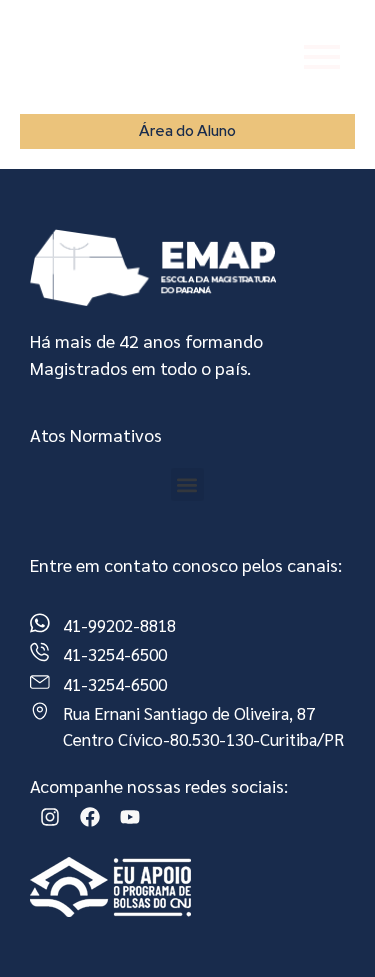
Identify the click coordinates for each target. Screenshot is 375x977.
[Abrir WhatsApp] (325, 926)
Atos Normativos (96, 434)
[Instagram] (50, 817)
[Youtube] (130, 817)
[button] (187, 484)
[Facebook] (90, 817)
